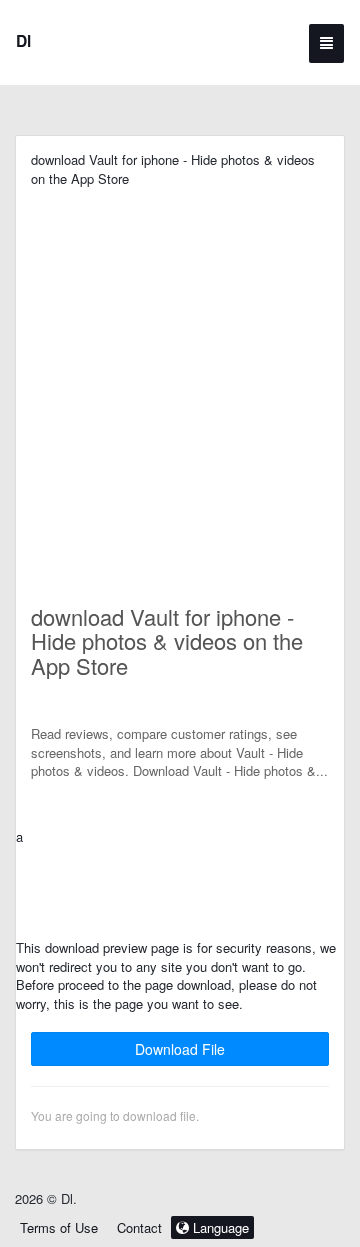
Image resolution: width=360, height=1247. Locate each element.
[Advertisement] (180, 368)
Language (219, 1227)
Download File (180, 1049)
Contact (139, 1227)
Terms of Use (59, 1227)
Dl (23, 40)
